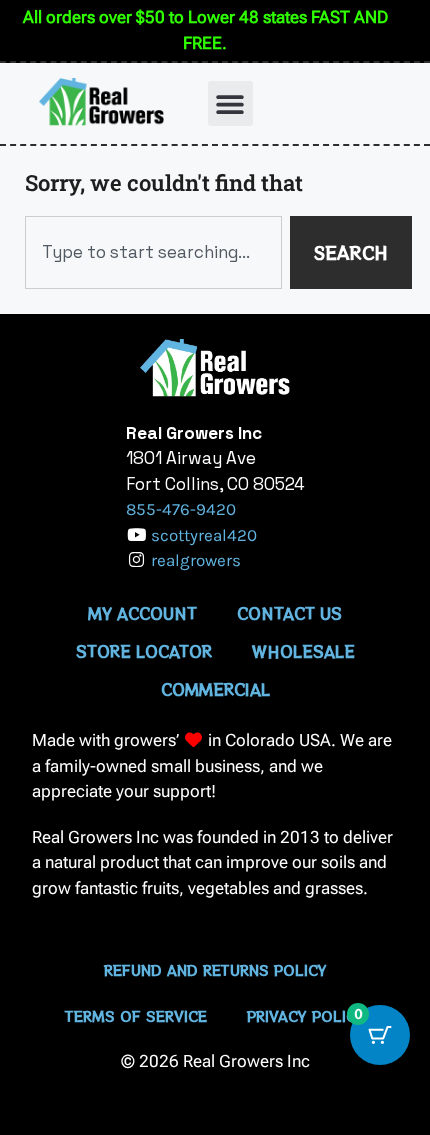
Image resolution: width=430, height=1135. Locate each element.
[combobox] (153, 253)
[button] (230, 103)
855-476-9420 (181, 509)
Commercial (215, 689)
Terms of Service (136, 1016)
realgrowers (196, 560)
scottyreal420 (204, 535)
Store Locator (144, 651)
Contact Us (289, 613)
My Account (142, 613)
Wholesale (303, 651)
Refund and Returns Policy (215, 970)
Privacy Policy (306, 1016)
